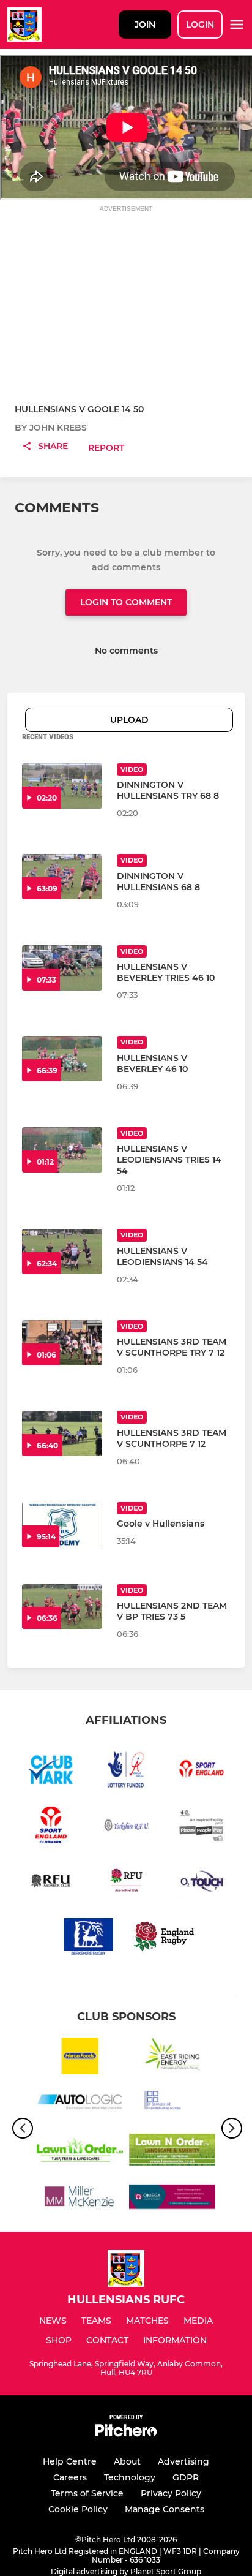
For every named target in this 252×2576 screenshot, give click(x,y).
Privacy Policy (171, 2493)
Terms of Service (87, 2493)
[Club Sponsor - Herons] (80, 2058)
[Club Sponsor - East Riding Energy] (172, 2058)
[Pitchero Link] (126, 2434)
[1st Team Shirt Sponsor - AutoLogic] (80, 2105)
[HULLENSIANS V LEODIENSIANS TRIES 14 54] (62, 1150)
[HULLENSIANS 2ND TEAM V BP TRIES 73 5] (62, 1607)
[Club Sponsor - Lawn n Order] (80, 2152)
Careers (70, 2477)
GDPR (186, 2477)
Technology (130, 2477)
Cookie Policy (78, 2509)
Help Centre (70, 2461)
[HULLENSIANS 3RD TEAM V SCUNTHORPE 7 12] (62, 1433)
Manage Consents (165, 2509)
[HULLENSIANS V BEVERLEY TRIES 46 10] (62, 968)
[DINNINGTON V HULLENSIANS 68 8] (62, 877)
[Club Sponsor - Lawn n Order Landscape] (172, 2152)
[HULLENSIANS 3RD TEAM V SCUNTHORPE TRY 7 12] (62, 1343)
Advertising (183, 2461)
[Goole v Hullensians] (62, 1525)
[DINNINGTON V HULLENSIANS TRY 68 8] (62, 786)
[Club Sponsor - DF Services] (172, 2105)
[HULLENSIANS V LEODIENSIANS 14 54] (62, 1252)
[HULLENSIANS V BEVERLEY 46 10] (62, 1059)
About (127, 2461)
